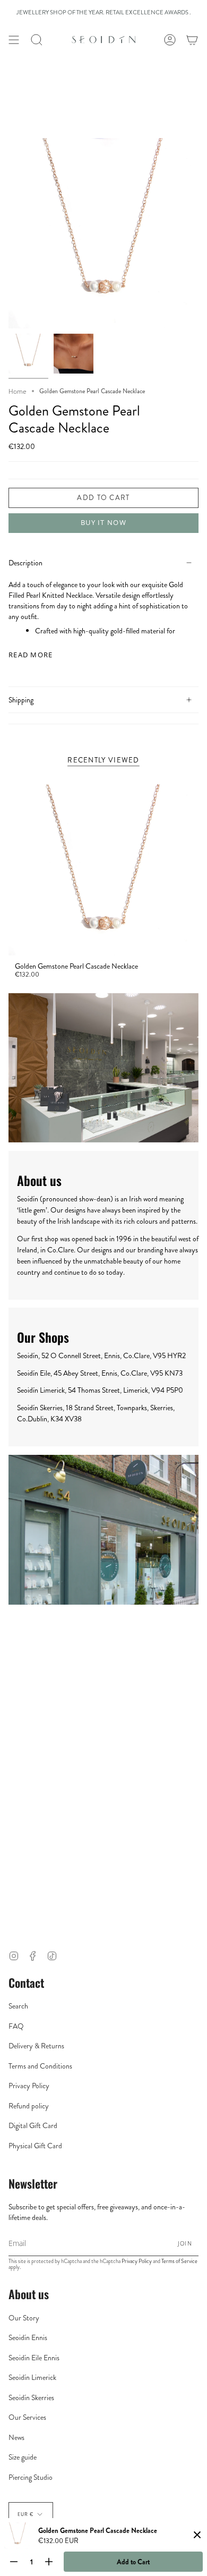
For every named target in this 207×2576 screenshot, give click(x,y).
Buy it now (103, 522)
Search (18, 2006)
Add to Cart (133, 2562)
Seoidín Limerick (32, 2377)
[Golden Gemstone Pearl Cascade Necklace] (103, 870)
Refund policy (29, 2106)
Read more (31, 655)
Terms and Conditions (40, 2066)
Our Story (24, 2318)
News (16, 2437)
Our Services (27, 2417)
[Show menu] (14, 40)
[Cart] (192, 40)
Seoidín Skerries (31, 2397)
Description (25, 563)
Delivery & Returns (36, 2046)
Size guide (23, 2457)
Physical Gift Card (35, 2146)
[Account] (170, 40)
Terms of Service (179, 2261)
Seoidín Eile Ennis (34, 2358)
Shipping (21, 700)
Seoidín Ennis (28, 2337)
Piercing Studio (31, 2477)
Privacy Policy (29, 2086)
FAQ (16, 2026)
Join (185, 2243)
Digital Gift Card (33, 2125)
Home (18, 391)
